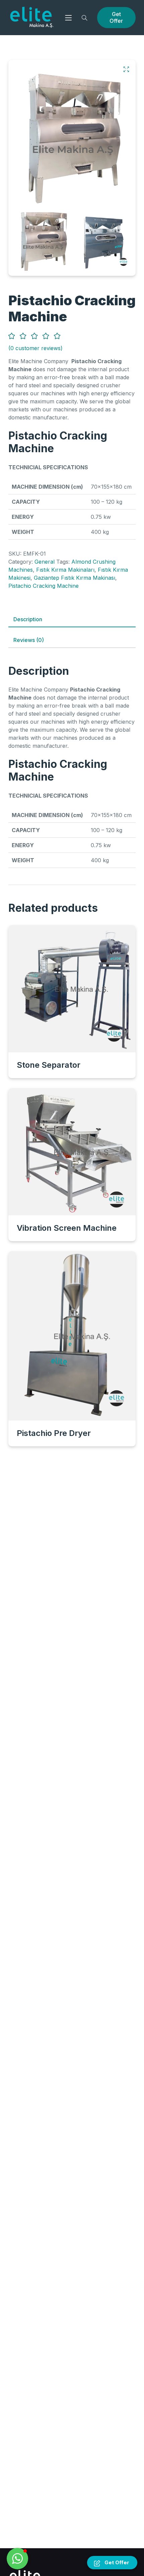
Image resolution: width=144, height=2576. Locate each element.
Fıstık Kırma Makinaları (65, 570)
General (45, 562)
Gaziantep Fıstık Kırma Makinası (75, 578)
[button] (126, 69)
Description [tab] (28, 619)
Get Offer (116, 17)
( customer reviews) (35, 348)
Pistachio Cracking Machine (44, 586)
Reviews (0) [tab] (29, 640)
